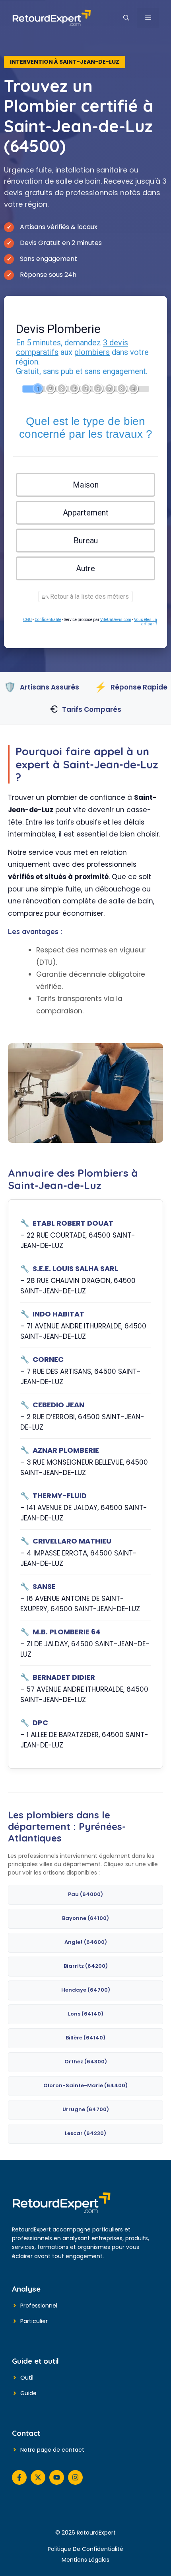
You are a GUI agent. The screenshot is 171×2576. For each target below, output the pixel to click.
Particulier (34, 2321)
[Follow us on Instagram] (75, 2477)
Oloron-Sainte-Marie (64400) (85, 2085)
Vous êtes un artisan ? (146, 622)
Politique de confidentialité (85, 2549)
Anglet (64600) (86, 1942)
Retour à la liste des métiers (89, 596)
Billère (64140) (85, 2038)
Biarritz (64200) (86, 1966)
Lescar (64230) (85, 2133)
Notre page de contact (52, 2450)
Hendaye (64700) (86, 1990)
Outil (27, 2378)
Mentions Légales (85, 2560)
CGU (27, 620)
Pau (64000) (85, 1894)
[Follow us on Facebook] (19, 2477)
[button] (126, 18)
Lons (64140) (86, 2014)
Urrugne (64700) (86, 2109)
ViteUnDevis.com (116, 620)
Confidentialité (48, 620)
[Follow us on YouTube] (57, 2477)
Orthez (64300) (86, 2062)
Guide (28, 2393)
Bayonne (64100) (85, 1918)
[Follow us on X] (38, 2477)
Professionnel (39, 2306)
